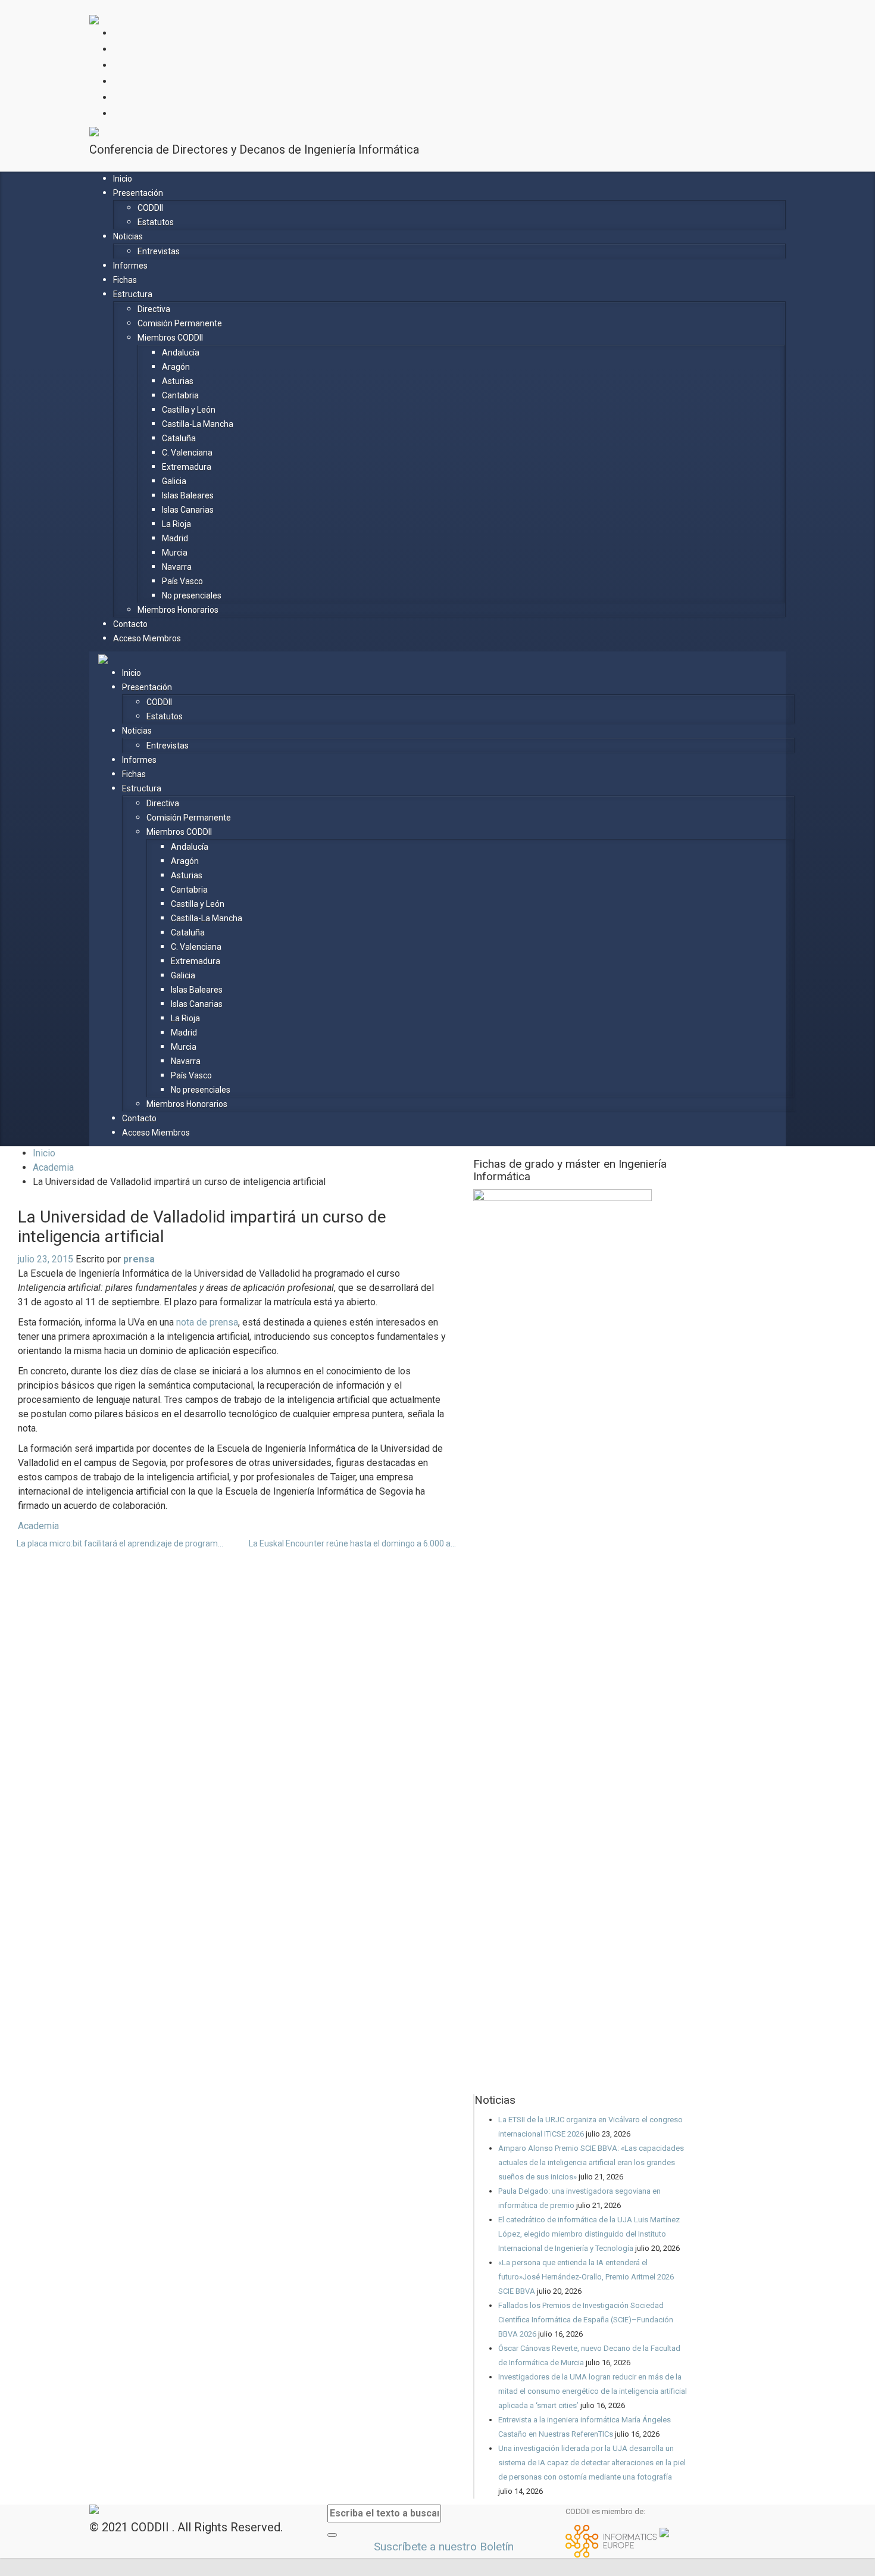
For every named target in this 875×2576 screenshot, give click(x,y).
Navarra (177, 567)
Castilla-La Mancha (198, 424)
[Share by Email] (283, 1526)
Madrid (175, 538)
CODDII (150, 208)
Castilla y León (189, 410)
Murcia (175, 553)
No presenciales (192, 595)
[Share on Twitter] (245, 1526)
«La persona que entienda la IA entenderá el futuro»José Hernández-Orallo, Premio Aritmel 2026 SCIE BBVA (586, 2277)
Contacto (130, 624)
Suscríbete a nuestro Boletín (442, 2547)
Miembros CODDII (170, 338)
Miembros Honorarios (178, 610)
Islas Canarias (188, 510)
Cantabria (180, 395)
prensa (139, 1259)
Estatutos (156, 222)
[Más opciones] (292, 1526)
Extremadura (187, 467)
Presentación (138, 193)
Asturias (178, 381)
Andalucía (181, 353)
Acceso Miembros (147, 638)
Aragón (176, 367)
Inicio (123, 179)
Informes (130, 266)
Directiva (154, 309)
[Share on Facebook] (254, 1526)
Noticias (128, 236)
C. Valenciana (187, 453)
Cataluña (179, 438)
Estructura (133, 294)
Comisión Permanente (180, 323)
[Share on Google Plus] (264, 1526)
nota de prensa (207, 1322)
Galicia (174, 481)
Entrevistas (159, 251)
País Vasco (182, 581)
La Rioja (176, 524)
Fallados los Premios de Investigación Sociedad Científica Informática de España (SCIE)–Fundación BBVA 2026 (586, 2320)
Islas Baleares (188, 495)
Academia (53, 1167)
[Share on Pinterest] (273, 1526)
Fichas (125, 280)
